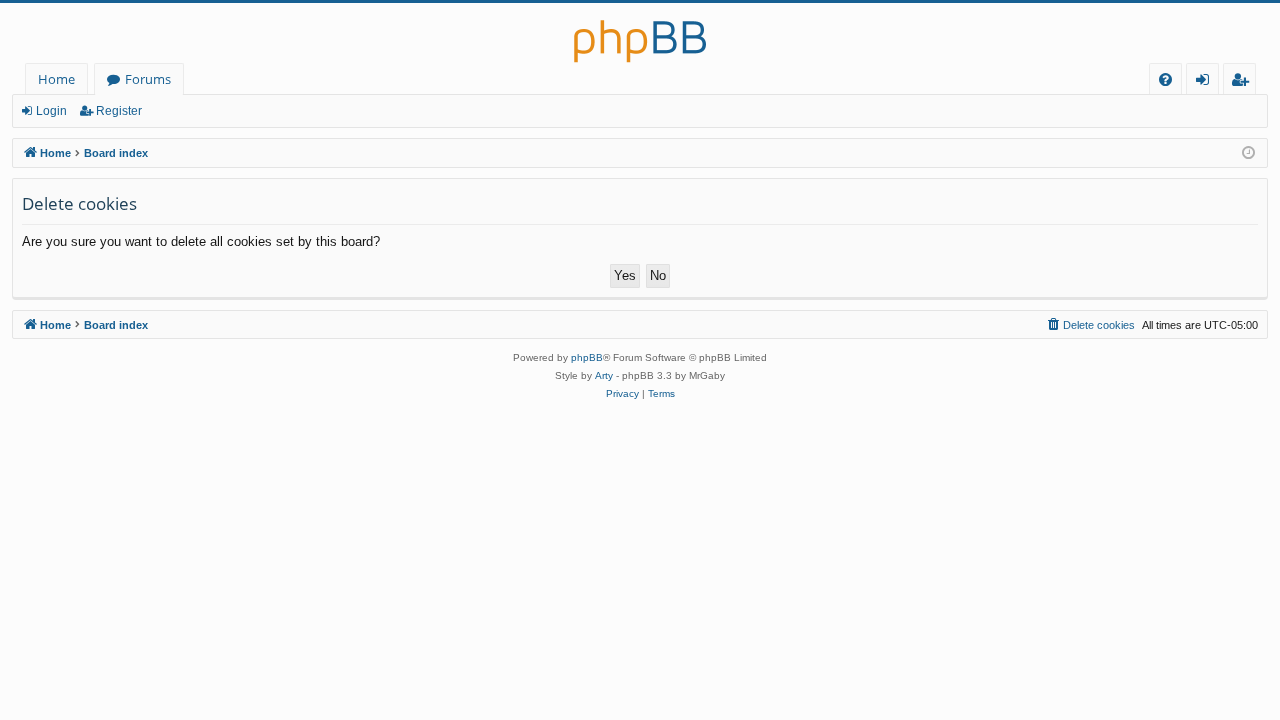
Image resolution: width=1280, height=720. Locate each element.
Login (51, 111)
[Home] (640, 33)
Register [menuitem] (1244, 82)
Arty (604, 375)
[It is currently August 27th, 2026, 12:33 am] (1248, 153)
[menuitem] (1165, 79)
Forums (148, 79)
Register (119, 111)
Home (56, 79)
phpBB (587, 357)
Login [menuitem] (1206, 82)
